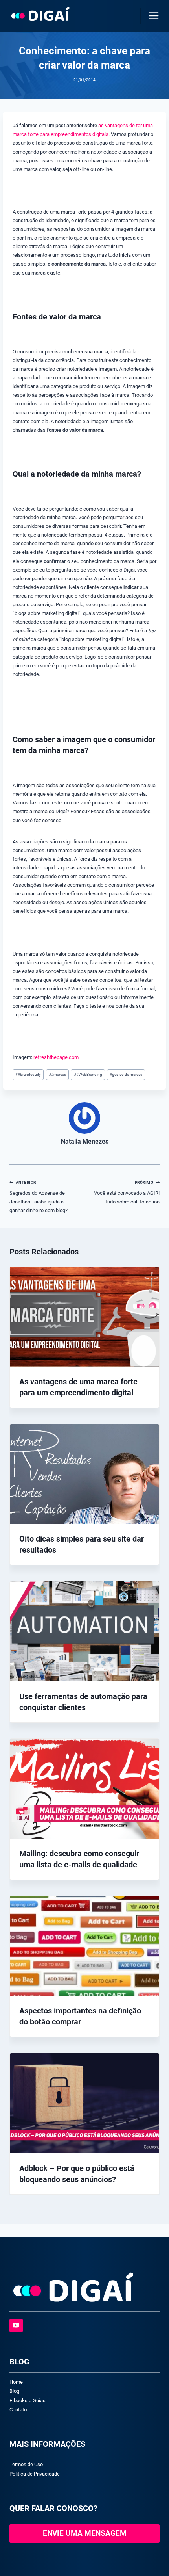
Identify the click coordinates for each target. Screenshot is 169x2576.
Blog (14, 2391)
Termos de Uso (26, 2464)
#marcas (57, 1074)
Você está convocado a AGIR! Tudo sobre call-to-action (127, 1192)
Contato (18, 2410)
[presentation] (84, 1317)
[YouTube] (16, 2325)
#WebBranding (88, 1074)
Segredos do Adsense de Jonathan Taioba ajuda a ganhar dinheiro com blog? (39, 1197)
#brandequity (28, 1074)
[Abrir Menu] (152, 16)
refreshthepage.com (56, 1057)
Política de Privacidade (35, 2474)
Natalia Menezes (85, 1142)
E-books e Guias (28, 2400)
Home (16, 2382)
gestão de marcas (126, 1074)
